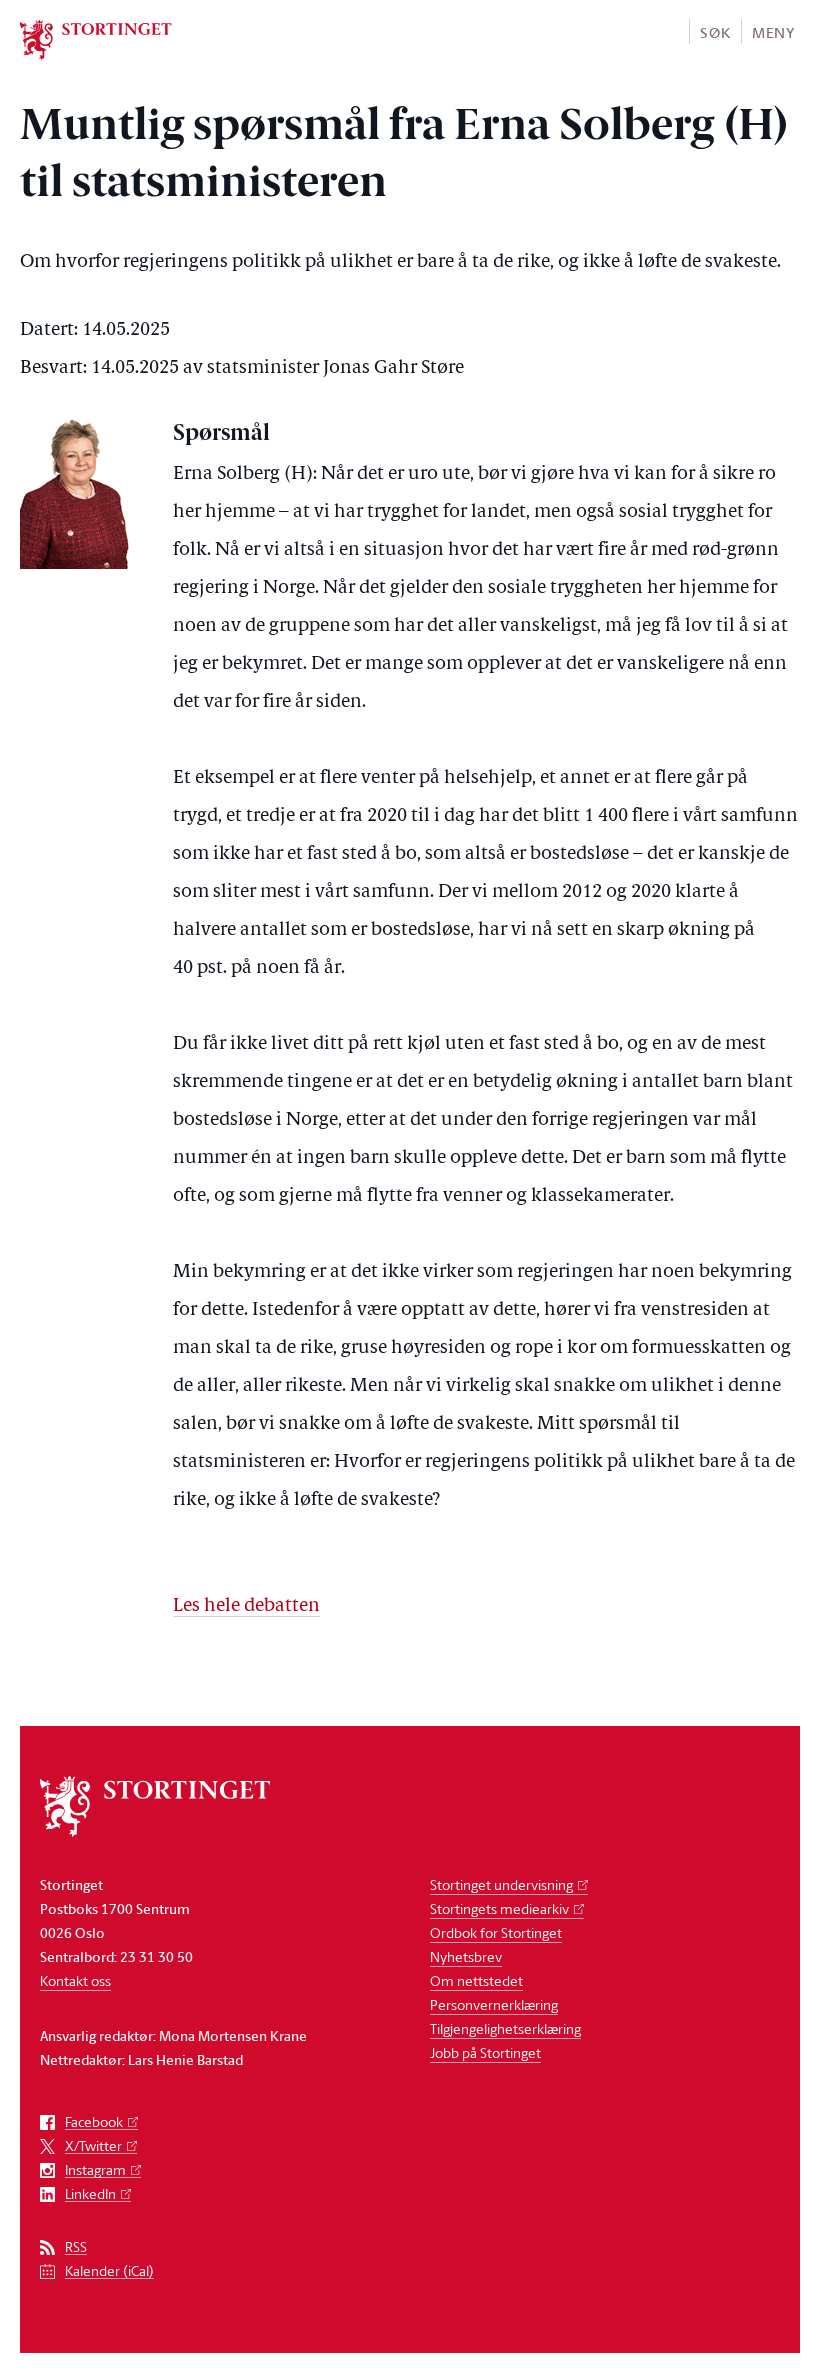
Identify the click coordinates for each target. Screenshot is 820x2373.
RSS (76, 2247)
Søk (715, 32)
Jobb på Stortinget (485, 2052)
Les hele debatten (246, 1606)
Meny (773, 32)
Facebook (94, 2122)
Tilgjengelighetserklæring (505, 2028)
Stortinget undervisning (501, 1884)
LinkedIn (90, 2194)
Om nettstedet (476, 1980)
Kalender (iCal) (109, 2271)
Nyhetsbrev (466, 1956)
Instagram (95, 2170)
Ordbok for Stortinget (496, 1932)
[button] (714, 31)
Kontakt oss (75, 1980)
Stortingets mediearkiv (499, 1908)
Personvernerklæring (494, 2004)
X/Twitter (93, 2146)
